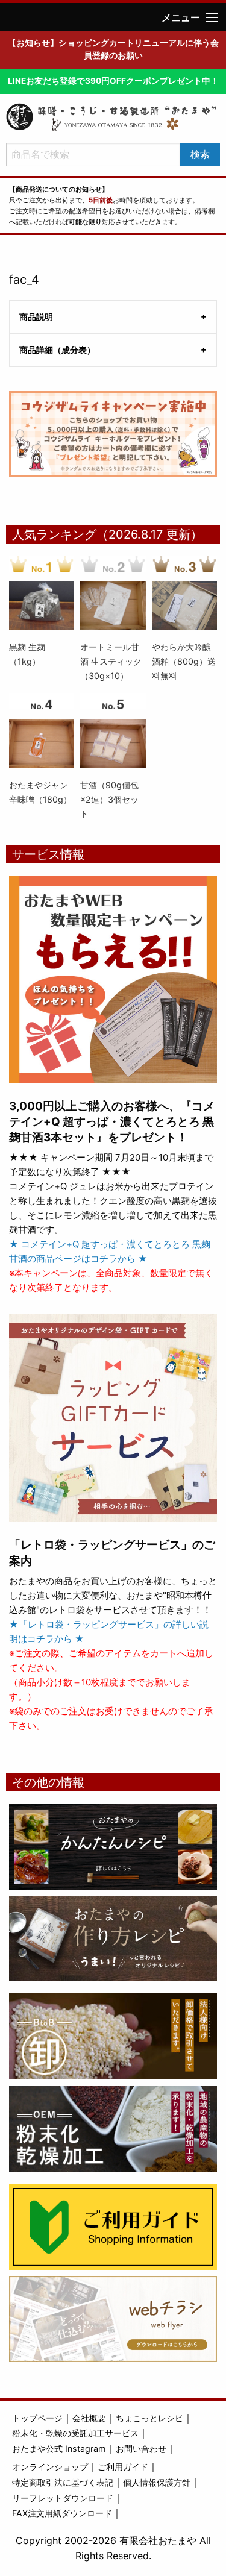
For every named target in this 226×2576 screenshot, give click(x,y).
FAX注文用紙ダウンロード (62, 2513)
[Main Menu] (212, 17)
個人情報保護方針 (157, 2482)
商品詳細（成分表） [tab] (57, 350)
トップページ (37, 2418)
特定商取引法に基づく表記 (63, 2482)
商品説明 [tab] (36, 317)
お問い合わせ (141, 2449)
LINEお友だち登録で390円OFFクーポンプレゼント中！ (113, 81)
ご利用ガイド (123, 2467)
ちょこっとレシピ (149, 2418)
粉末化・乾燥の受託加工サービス (75, 2433)
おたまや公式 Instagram (59, 2449)
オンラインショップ (50, 2467)
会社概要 (89, 2418)
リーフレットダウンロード (63, 2498)
